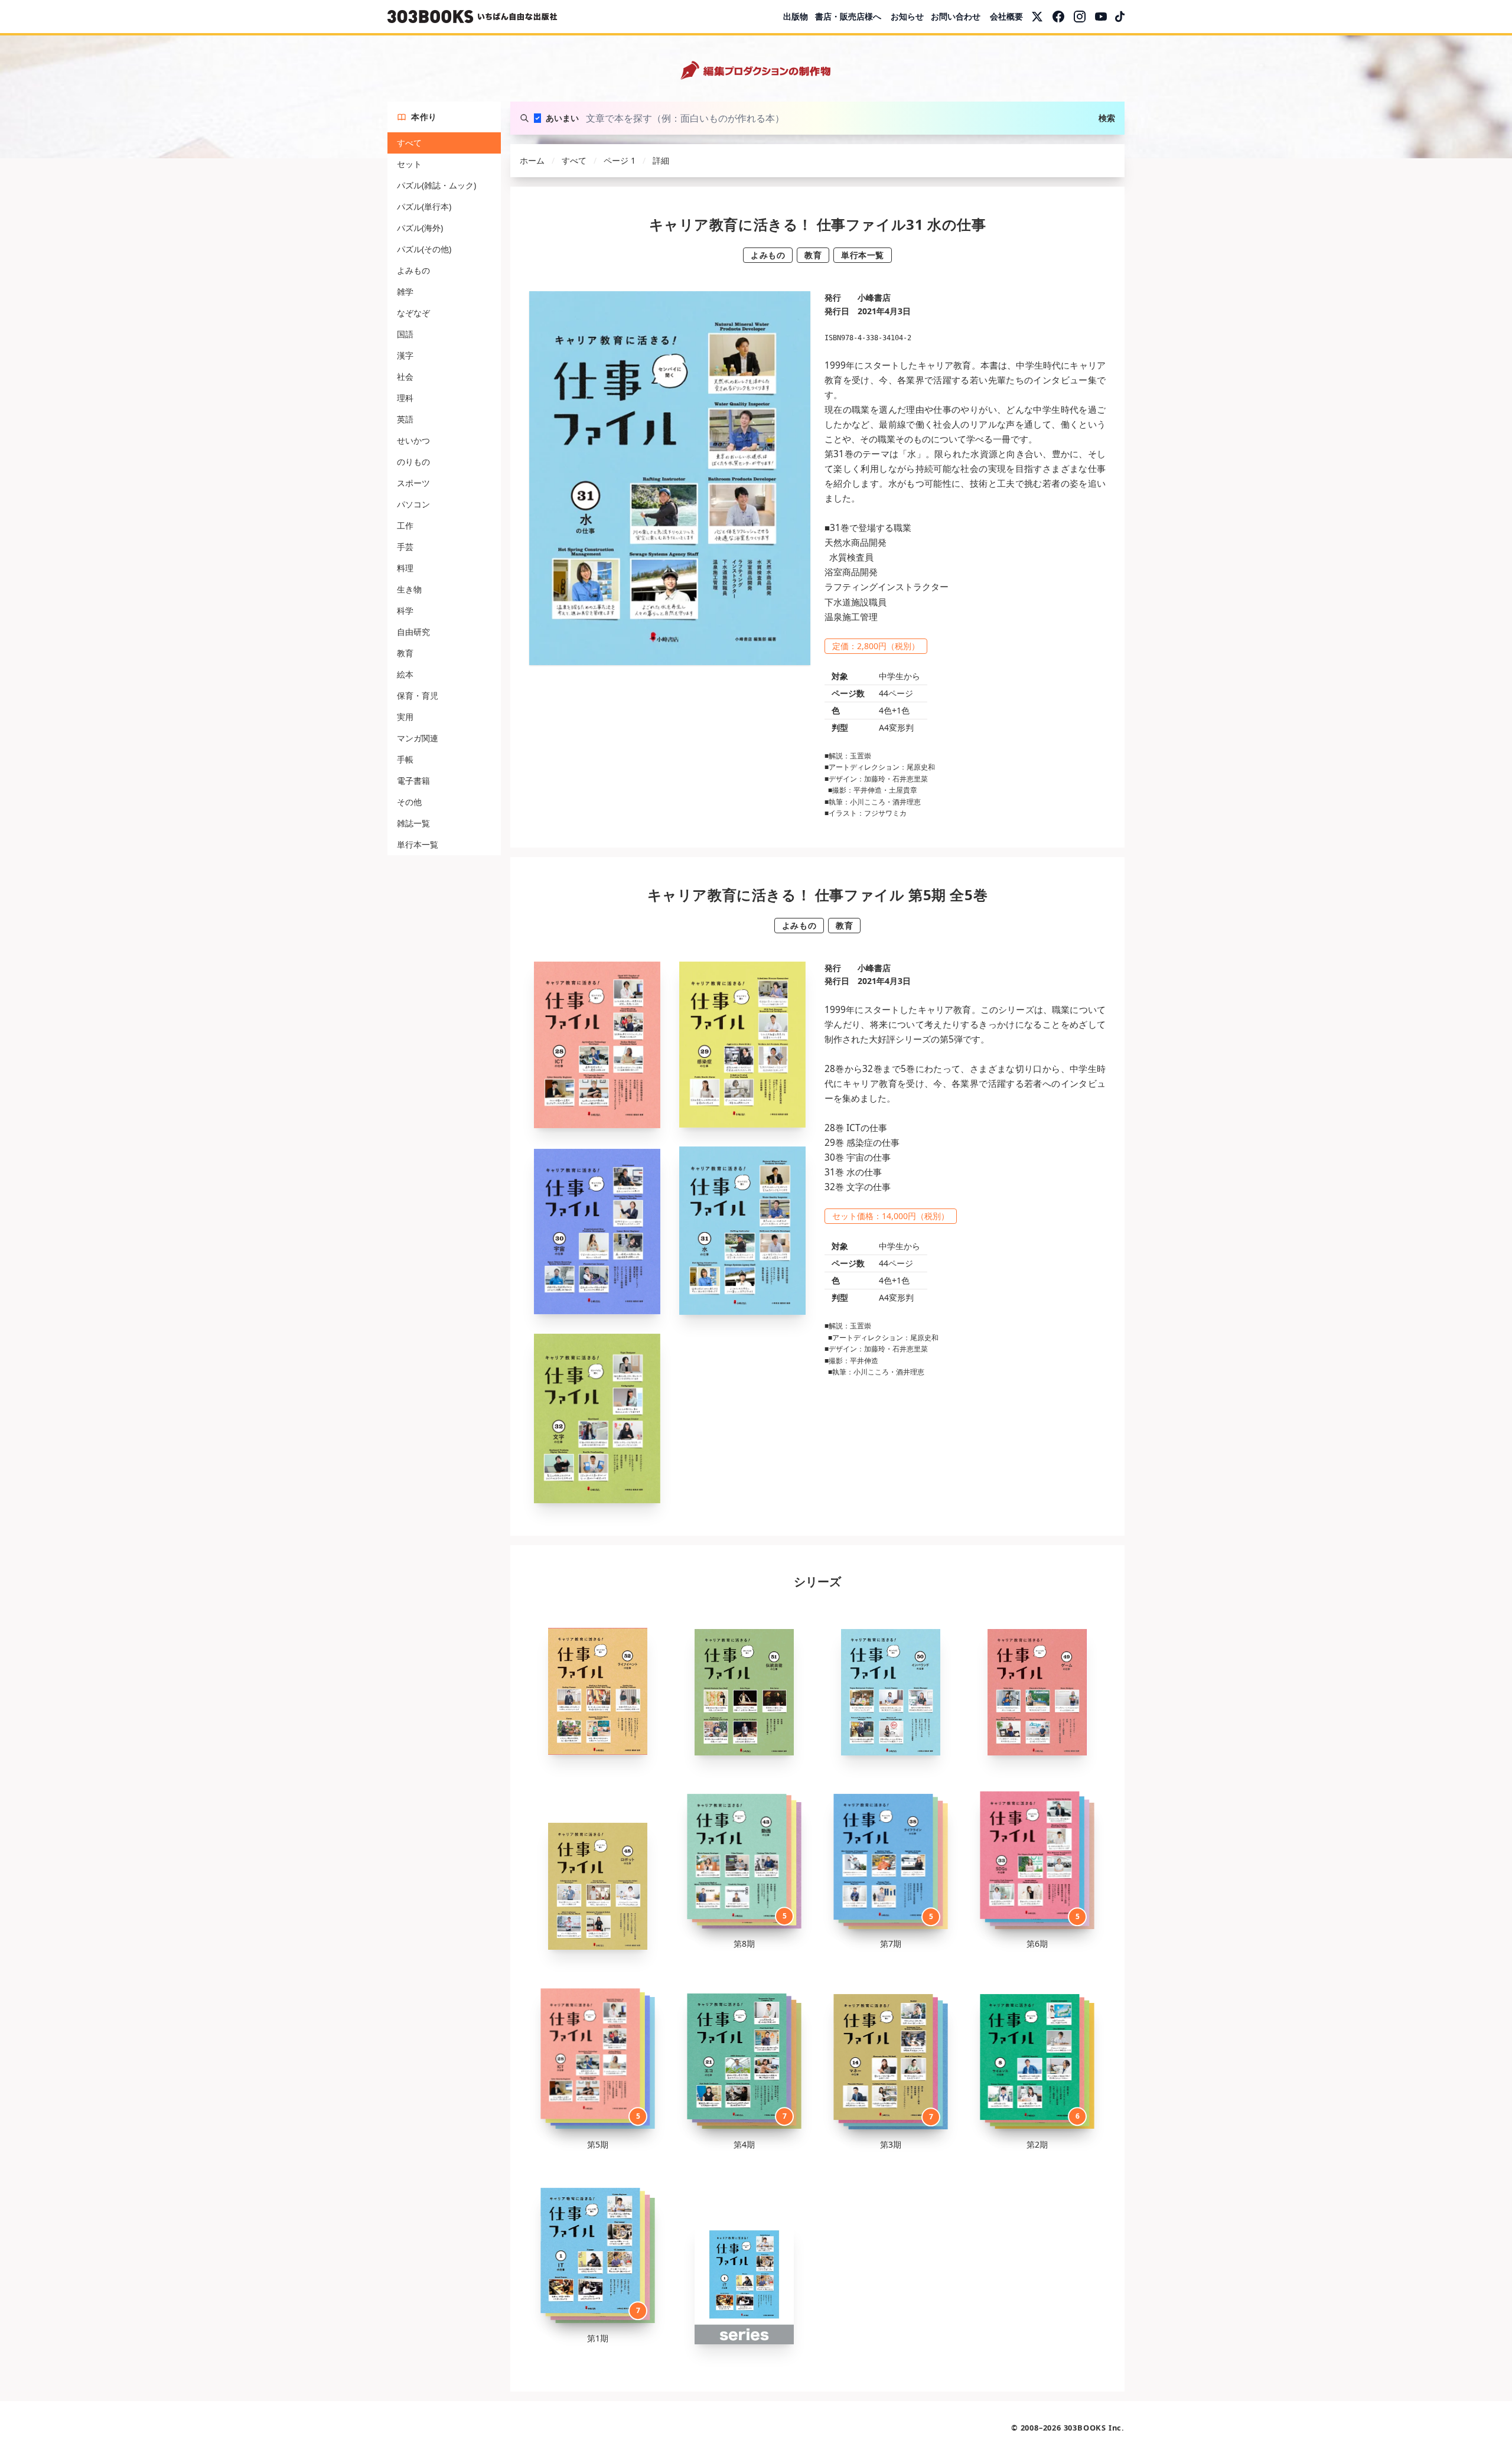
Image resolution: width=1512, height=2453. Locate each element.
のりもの (413, 462)
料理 (405, 568)
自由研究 (413, 632)
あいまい (562, 118)
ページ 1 (620, 160)
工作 (405, 525)
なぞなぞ (413, 313)
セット (409, 164)
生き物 (409, 589)
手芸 (405, 547)
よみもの (413, 270)
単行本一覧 (418, 844)
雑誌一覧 (413, 823)
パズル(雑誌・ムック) (436, 185)
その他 (409, 802)
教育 (405, 653)
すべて (409, 143)
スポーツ (413, 483)
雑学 (405, 291)
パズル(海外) (420, 228)
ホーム (532, 160)
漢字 (405, 355)
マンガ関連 (418, 738)
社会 (405, 377)
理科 (405, 398)
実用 (405, 717)
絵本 (405, 674)
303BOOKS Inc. (1094, 2428)
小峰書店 (874, 297)
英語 (405, 419)
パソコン (413, 504)
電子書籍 (413, 781)
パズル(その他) (424, 249)
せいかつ (413, 440)
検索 (1107, 118)
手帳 (405, 759)
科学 (405, 610)
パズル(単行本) (424, 206)
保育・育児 (418, 695)
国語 (405, 334)
